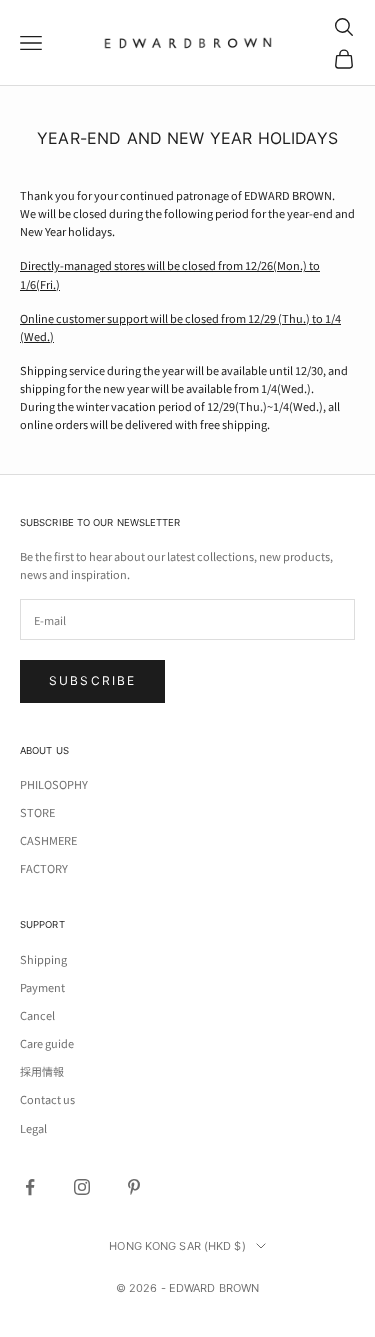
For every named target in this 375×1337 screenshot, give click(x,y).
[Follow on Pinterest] (134, 1187)
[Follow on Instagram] (82, 1187)
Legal (33, 1128)
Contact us (47, 1099)
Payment (42, 987)
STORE (37, 812)
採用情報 (42, 1071)
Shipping (43, 959)
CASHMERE (48, 840)
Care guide (47, 1043)
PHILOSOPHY (54, 784)
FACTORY (44, 868)
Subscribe (92, 680)
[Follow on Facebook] (30, 1187)
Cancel (37, 1015)
